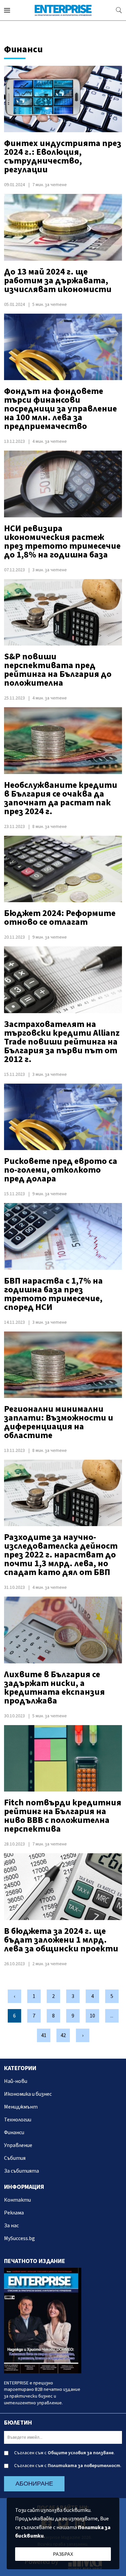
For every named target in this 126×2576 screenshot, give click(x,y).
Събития (15, 2158)
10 (92, 2016)
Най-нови (16, 2081)
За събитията (22, 2171)
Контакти (17, 2200)
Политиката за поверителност (84, 2466)
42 (63, 2035)
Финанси (14, 2133)
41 (44, 2035)
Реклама (14, 2213)
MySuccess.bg (19, 2238)
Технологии (18, 2120)
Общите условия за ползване (81, 2453)
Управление (18, 2145)
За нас (11, 2226)
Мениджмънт (21, 2107)
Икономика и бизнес (28, 2094)
